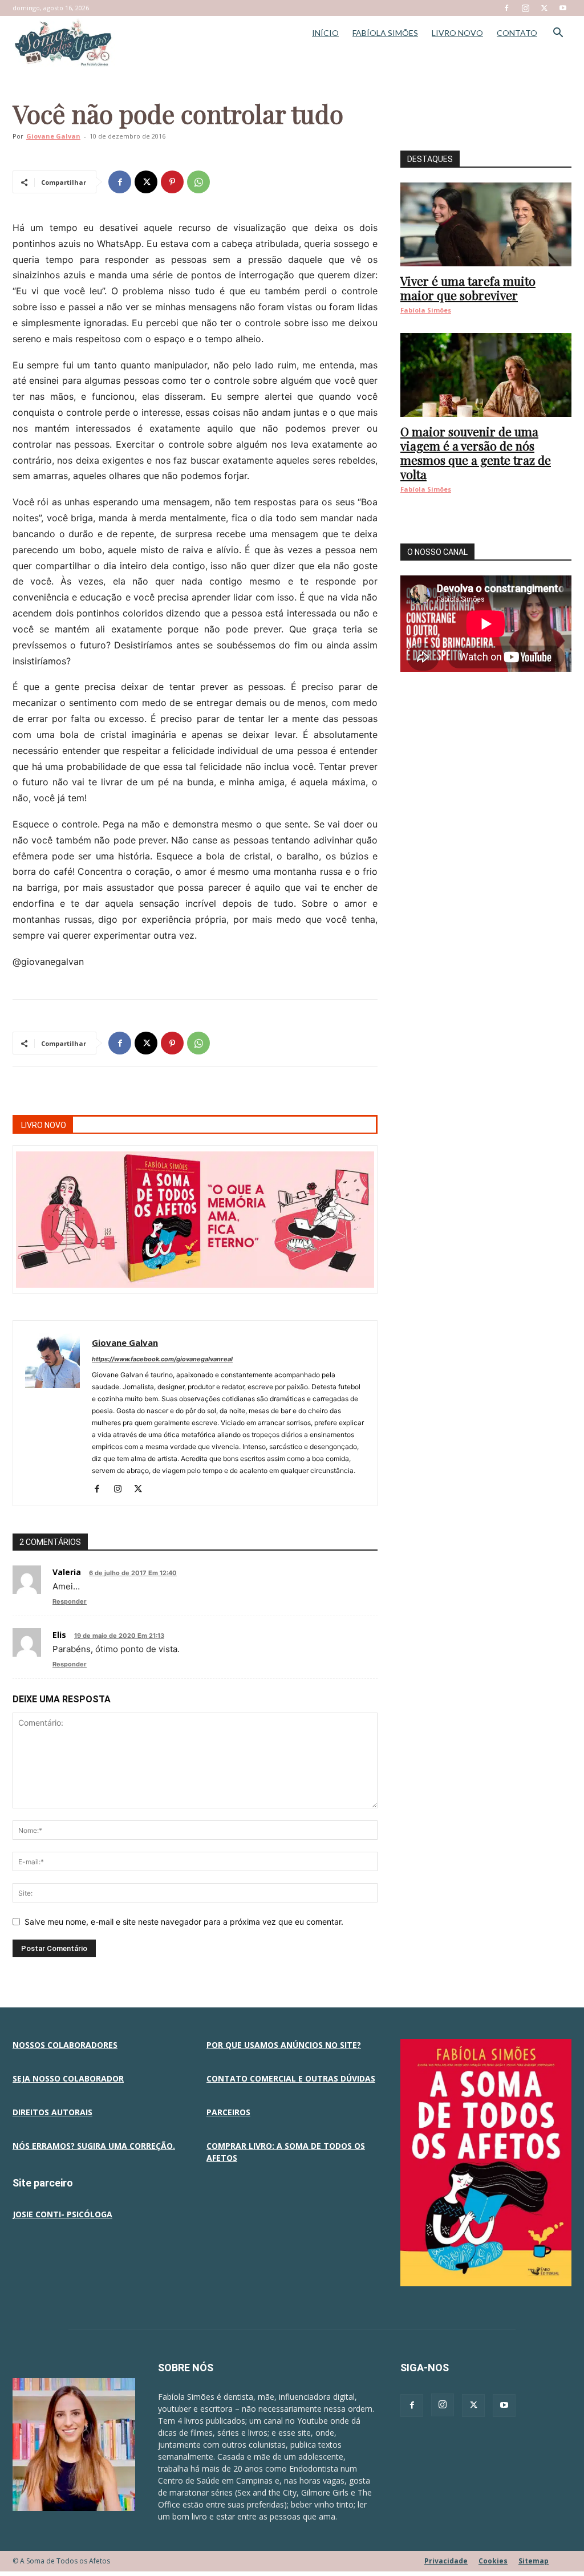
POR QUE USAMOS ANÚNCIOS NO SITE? (284, 2045)
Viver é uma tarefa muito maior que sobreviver (468, 288)
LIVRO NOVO (457, 33)
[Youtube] (563, 8)
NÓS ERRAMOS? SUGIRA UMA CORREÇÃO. (94, 2146)
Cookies (493, 2561)
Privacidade (446, 2561)
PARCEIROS (228, 2112)
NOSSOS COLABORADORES (65, 2045)
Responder (70, 1601)
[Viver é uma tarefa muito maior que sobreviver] (486, 224)
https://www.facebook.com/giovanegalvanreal (162, 1359)
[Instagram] (525, 8)
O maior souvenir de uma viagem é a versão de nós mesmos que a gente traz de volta (476, 453)
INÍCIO (325, 33)
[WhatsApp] (198, 182)
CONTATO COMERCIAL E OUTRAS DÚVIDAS (291, 2078)
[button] (558, 34)
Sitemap (534, 2561)
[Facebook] (506, 8)
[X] (544, 8)
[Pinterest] (172, 182)
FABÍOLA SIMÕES (385, 33)
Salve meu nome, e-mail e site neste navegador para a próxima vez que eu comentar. (184, 1922)
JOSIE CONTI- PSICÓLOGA (62, 2214)
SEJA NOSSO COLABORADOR (68, 2078)
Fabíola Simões (426, 310)
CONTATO (517, 33)
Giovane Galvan (53, 136)
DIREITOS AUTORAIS (52, 2112)
